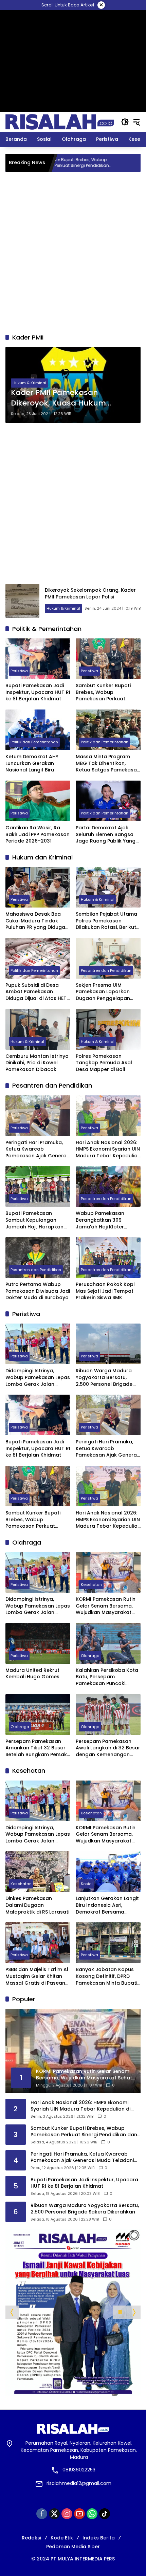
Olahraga (90, 1656)
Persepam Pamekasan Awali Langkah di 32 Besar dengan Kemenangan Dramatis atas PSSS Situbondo (108, 1748)
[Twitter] (54, 2514)
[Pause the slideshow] (120, 2312)
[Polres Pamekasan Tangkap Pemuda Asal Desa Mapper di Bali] (108, 1029)
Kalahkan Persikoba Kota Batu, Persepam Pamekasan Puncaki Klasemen (107, 1677)
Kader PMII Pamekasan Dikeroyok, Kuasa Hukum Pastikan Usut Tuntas (58, 398)
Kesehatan (91, 1585)
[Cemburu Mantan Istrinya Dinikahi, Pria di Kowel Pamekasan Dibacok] (38, 1029)
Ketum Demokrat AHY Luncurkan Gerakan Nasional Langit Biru (32, 763)
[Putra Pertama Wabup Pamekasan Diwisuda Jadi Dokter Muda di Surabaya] (38, 1258)
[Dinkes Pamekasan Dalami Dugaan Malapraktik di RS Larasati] (38, 1872)
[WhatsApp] (92, 2514)
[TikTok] (105, 2514)
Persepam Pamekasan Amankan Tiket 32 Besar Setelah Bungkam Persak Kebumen (36, 1748)
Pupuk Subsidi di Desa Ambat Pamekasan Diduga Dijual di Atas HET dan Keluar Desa (36, 992)
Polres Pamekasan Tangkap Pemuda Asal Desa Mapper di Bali (104, 1063)
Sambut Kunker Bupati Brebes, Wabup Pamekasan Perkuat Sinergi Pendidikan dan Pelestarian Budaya (104, 692)
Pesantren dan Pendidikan (106, 970)
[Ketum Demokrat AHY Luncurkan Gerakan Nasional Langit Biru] (38, 730)
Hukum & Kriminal (29, 383)
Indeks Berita (99, 2538)
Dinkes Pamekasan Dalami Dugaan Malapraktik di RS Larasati (37, 1905)
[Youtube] (79, 2514)
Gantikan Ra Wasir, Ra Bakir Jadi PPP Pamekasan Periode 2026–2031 (38, 834)
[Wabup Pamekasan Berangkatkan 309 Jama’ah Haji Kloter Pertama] (108, 1186)
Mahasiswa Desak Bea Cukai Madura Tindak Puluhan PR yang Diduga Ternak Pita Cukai (35, 921)
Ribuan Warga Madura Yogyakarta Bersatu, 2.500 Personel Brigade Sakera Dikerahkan (104, 1378)
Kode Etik (62, 2538)
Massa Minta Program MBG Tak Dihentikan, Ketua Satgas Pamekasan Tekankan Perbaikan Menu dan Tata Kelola (108, 763)
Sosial (87, 1884)
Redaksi (31, 2538)
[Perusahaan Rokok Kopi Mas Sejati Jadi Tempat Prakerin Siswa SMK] (108, 1258)
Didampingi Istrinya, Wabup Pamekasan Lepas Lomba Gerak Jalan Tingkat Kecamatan (38, 1378)
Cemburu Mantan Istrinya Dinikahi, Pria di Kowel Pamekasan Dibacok (37, 1063)
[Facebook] (42, 2514)
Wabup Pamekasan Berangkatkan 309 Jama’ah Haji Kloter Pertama (100, 1220)
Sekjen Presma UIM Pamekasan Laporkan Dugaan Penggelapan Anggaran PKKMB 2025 (104, 992)
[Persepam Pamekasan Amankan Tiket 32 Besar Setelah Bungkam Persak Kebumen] (38, 1715)
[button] (125, 122)
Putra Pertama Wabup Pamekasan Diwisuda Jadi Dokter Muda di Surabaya (38, 1291)
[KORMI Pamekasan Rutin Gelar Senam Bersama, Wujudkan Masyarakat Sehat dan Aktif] (108, 1572)
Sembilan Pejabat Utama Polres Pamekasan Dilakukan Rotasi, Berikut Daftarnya (106, 921)
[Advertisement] (73, 25)
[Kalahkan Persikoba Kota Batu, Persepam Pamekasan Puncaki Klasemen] (108, 1643)
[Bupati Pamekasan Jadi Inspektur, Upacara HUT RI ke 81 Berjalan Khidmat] (38, 659)
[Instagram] (67, 2514)
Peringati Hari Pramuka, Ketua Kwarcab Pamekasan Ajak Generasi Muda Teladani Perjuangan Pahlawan (38, 1149)
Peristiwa (19, 671)
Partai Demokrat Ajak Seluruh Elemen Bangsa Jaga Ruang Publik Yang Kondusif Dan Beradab (106, 835)
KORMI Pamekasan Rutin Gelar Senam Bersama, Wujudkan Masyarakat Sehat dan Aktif (106, 1606)
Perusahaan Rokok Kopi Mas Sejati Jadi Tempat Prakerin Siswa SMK (105, 1291)
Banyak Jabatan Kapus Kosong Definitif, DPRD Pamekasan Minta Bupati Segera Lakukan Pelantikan (106, 1976)
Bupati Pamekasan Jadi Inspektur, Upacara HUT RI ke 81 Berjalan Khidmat (38, 692)
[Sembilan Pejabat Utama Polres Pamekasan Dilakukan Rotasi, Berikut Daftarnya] (108, 887)
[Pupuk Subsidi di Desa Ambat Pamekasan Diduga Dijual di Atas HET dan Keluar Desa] (38, 958)
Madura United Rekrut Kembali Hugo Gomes (32, 1674)
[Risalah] (60, 122)
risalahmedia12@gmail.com (79, 2483)
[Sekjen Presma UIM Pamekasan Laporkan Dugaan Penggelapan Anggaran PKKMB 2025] (108, 958)
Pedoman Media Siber (73, 2547)
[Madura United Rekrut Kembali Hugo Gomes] (38, 1643)
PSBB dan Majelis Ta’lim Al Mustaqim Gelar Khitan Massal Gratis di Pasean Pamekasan (37, 1976)
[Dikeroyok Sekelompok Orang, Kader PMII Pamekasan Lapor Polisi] (22, 601)
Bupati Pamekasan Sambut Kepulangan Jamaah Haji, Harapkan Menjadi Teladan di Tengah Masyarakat (34, 1220)
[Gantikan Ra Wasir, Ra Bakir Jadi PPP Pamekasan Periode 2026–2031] (38, 801)
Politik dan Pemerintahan (34, 742)
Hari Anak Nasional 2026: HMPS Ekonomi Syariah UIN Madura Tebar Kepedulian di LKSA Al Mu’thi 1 (108, 1149)
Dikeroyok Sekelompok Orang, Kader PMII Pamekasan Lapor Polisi (90, 593)
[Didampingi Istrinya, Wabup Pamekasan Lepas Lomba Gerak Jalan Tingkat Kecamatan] (135, 163)
